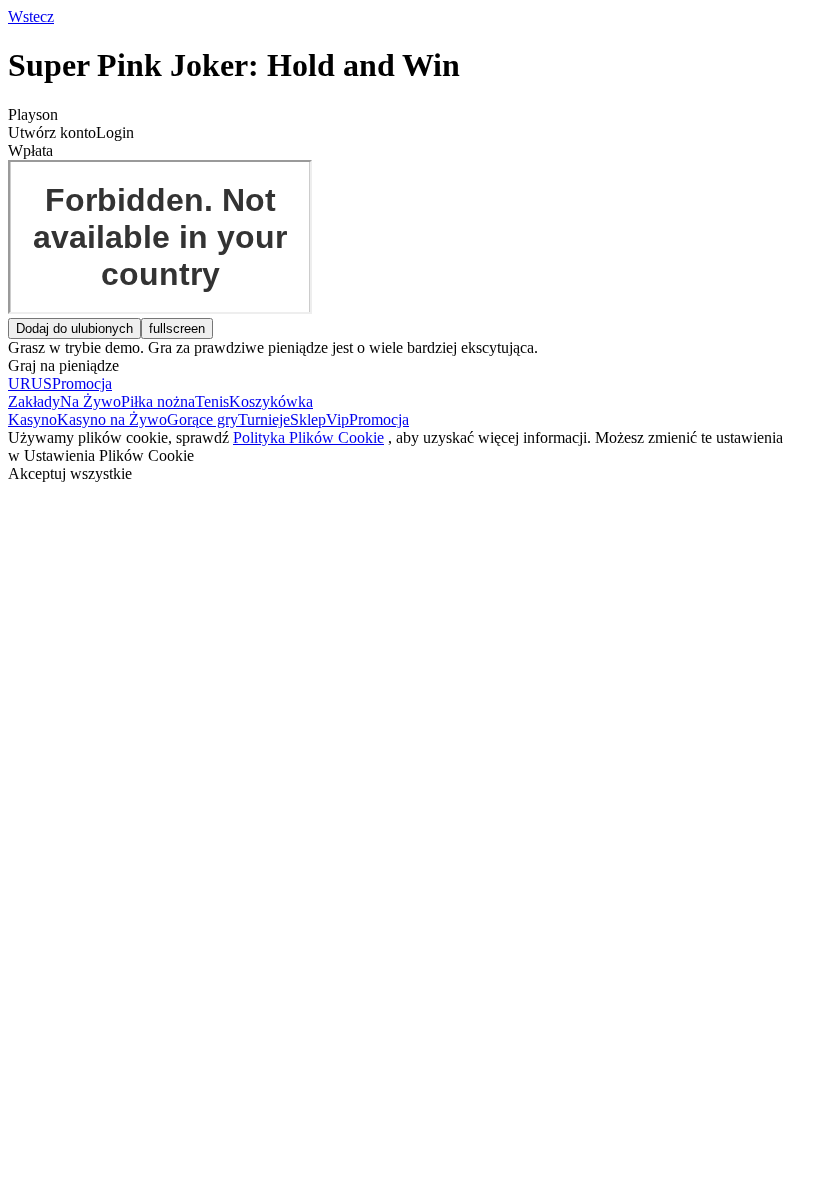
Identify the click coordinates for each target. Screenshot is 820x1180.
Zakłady (34, 401)
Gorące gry (202, 419)
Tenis (212, 401)
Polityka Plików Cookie (308, 437)
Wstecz (31, 16)
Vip (337, 419)
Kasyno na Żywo (112, 419)
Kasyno (32, 419)
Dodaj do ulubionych (74, 328)
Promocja (379, 419)
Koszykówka (271, 401)
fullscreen (177, 328)
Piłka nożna (158, 401)
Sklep (308, 419)
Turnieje (264, 419)
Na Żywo (90, 401)
